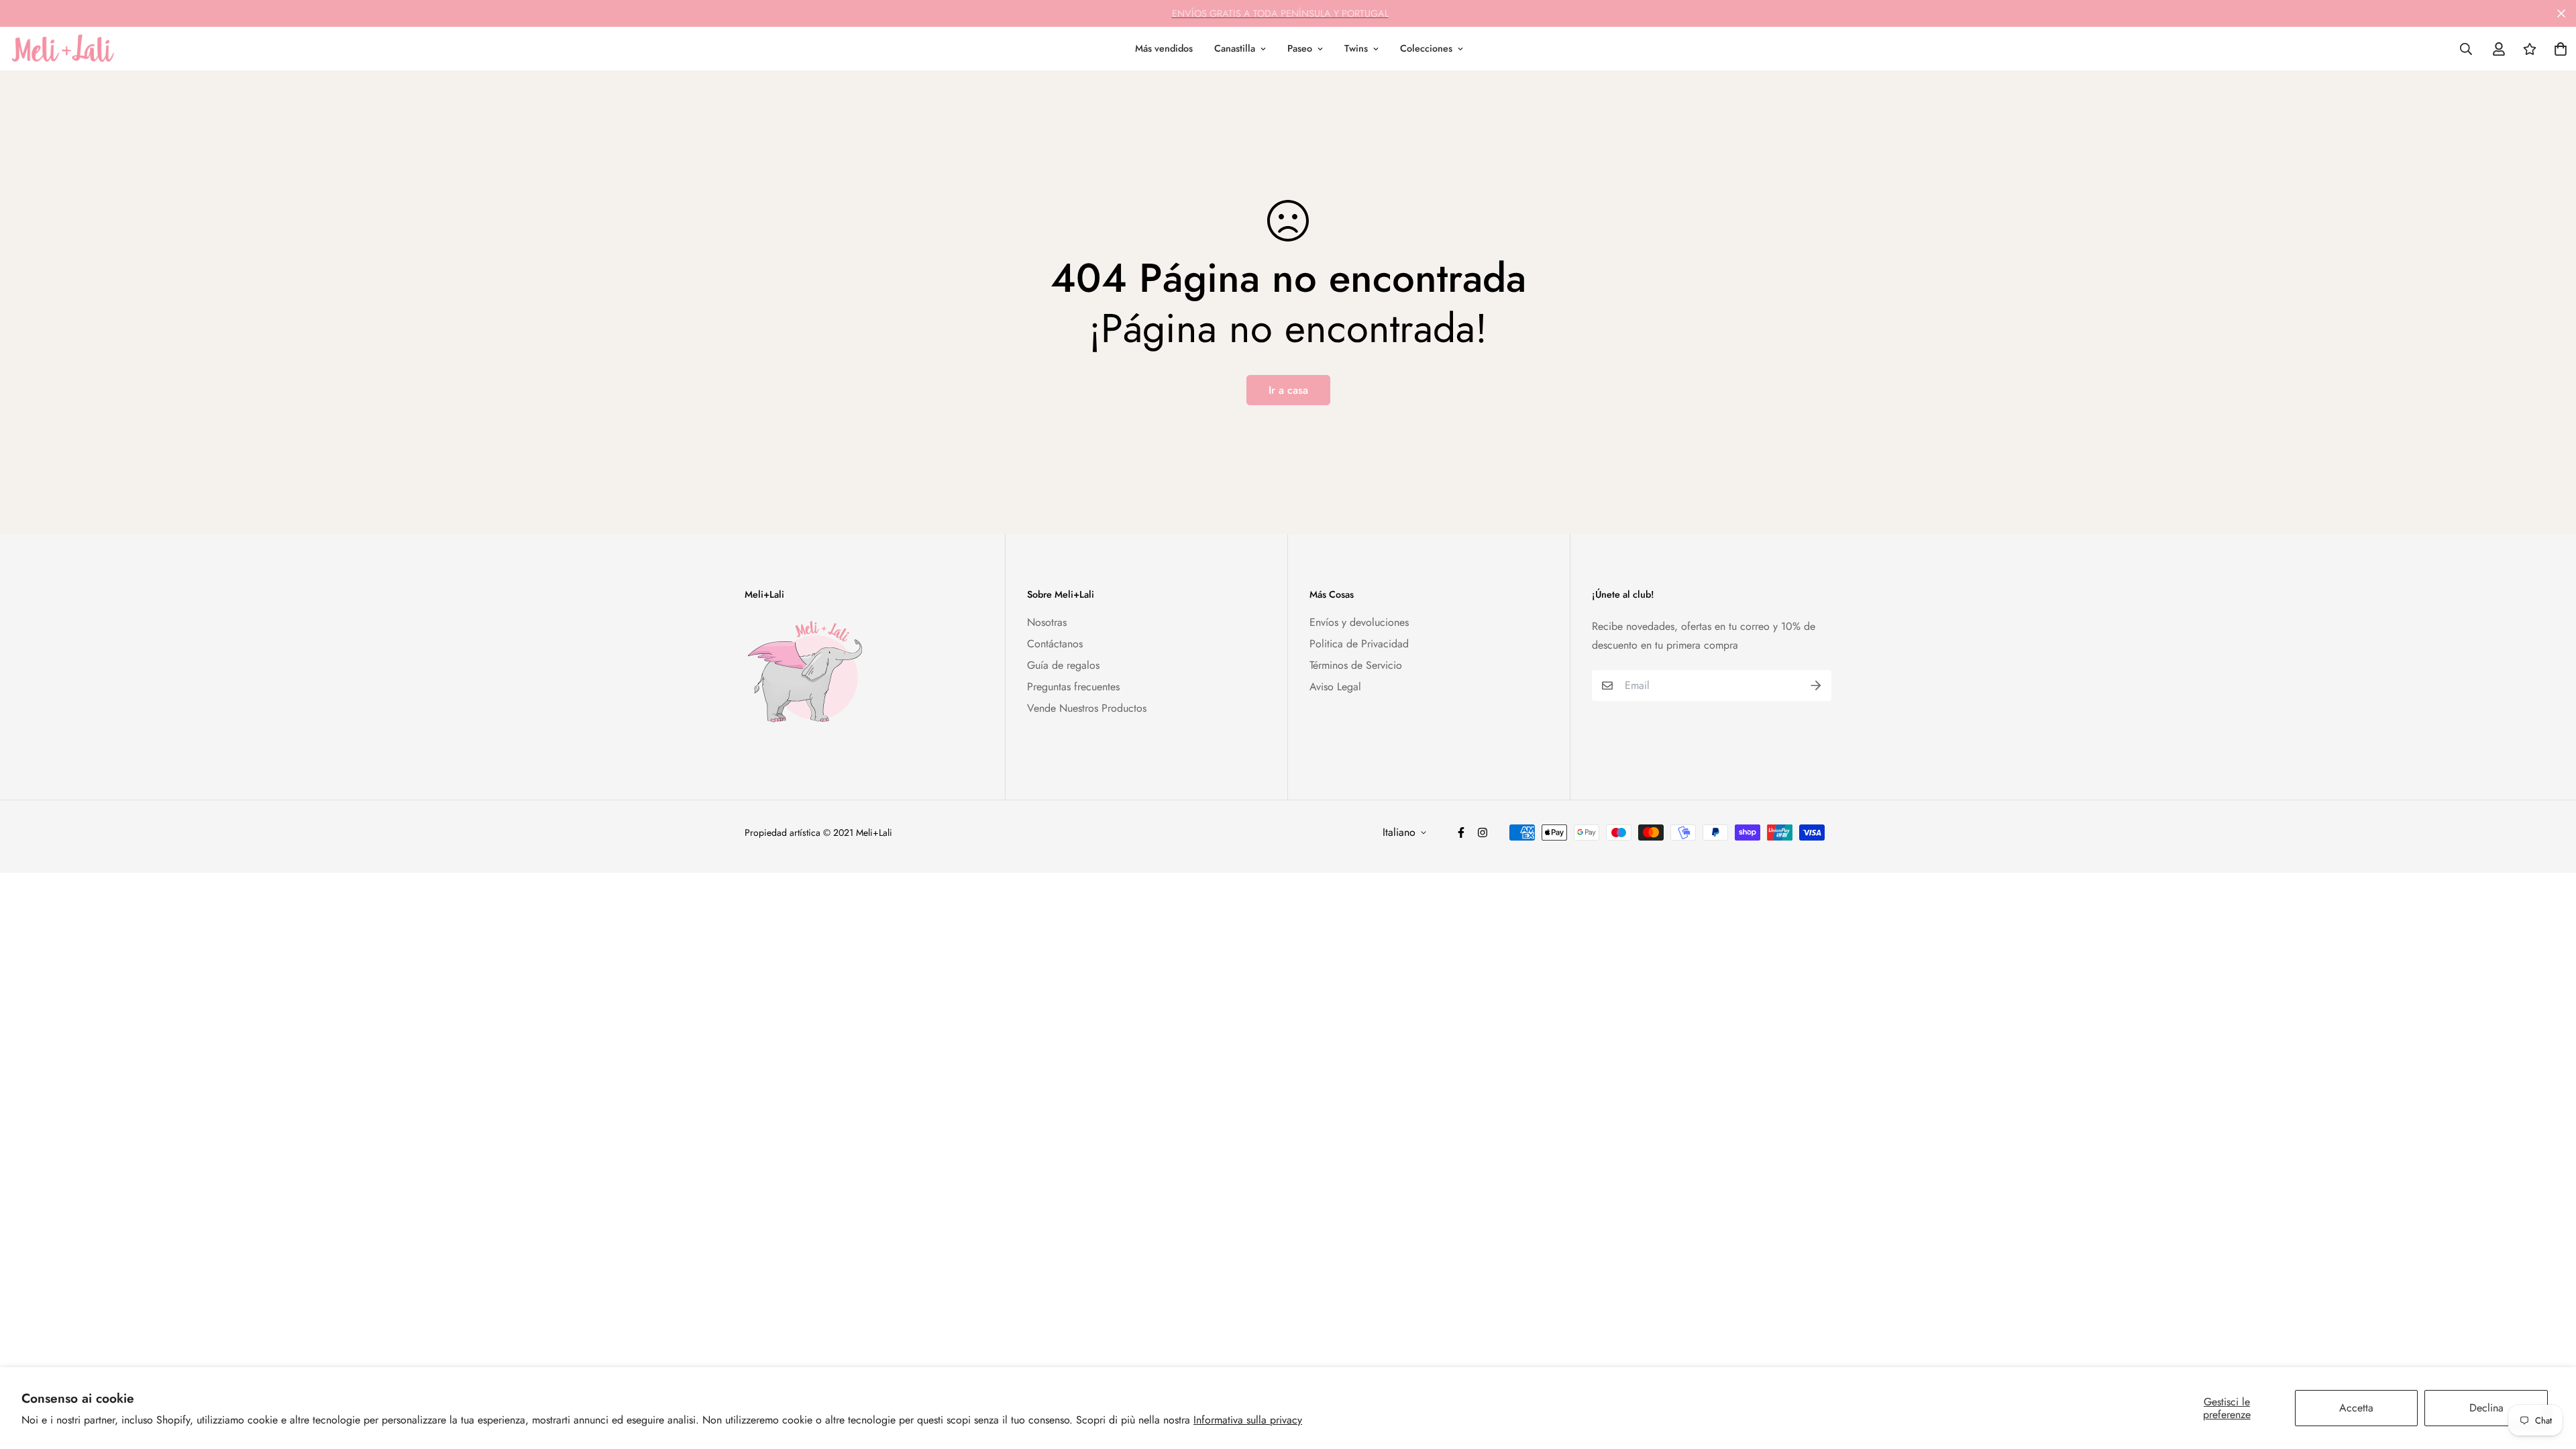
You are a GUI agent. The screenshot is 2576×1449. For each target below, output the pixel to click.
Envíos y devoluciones (1359, 622)
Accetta (2356, 1408)
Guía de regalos (1063, 665)
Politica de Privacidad (1359, 644)
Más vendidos (1164, 48)
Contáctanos (1055, 644)
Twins (1356, 48)
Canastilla (1235, 48)
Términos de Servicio (1356, 665)
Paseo (1300, 48)
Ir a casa (1288, 390)
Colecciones (1426, 48)
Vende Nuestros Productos (1087, 708)
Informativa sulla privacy (1248, 1420)
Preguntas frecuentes (1073, 687)
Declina (2486, 1408)
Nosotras (1047, 622)
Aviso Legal (1335, 687)
